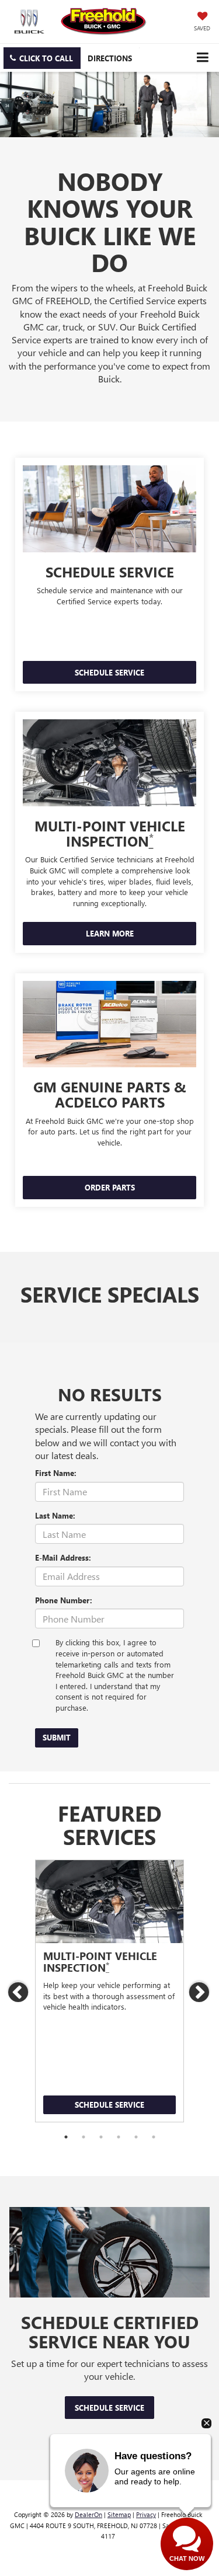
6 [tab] (154, 2137)
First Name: (56, 1473)
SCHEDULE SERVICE (109, 672)
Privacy (146, 2514)
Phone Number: (64, 1600)
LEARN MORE (110, 933)
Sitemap (119, 2514)
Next (200, 1992)
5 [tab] (136, 2137)
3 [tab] (101, 2137)
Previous (19, 1992)
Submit (57, 1737)
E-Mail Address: (63, 1557)
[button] (42, 58)
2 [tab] (84, 2137)
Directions (110, 58)
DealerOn (88, 2514)
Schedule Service (109, 2105)
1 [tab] (66, 2137)
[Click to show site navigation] (202, 58)
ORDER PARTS (110, 1187)
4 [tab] (119, 2137)
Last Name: (55, 1515)
